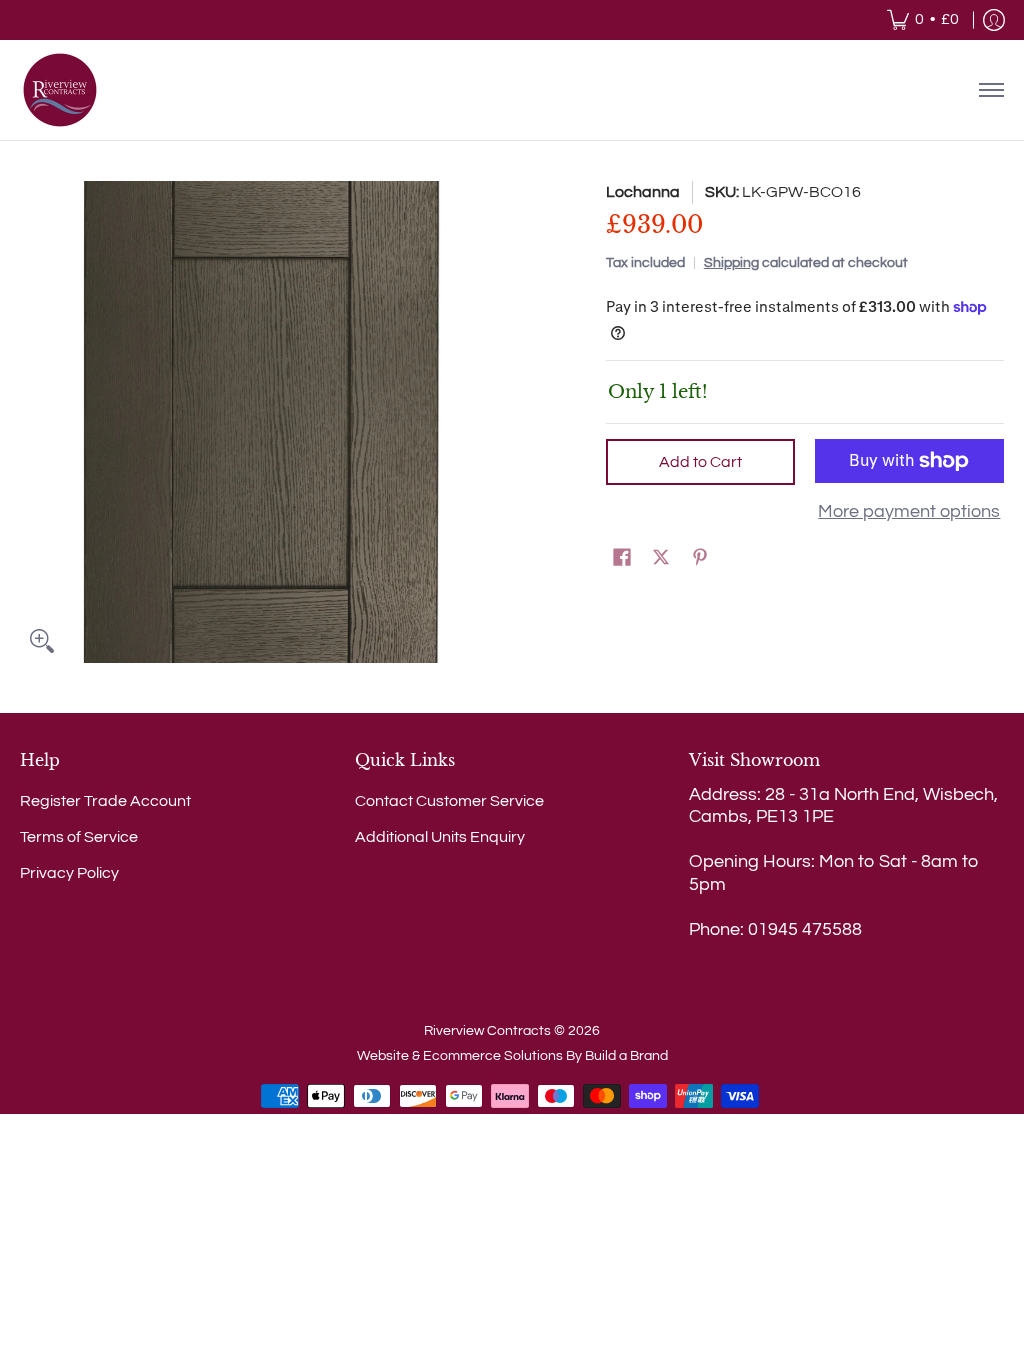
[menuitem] (923, 20)
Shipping (731, 262)
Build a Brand (626, 1056)
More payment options (909, 511)
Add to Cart (700, 462)
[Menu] (990, 90)
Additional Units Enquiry (440, 837)
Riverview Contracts (487, 1031)
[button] (622, 558)
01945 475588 (805, 929)
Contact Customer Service (449, 801)
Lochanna (643, 192)
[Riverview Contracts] (60, 90)
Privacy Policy (69, 873)
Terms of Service (79, 837)
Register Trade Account (105, 801)
